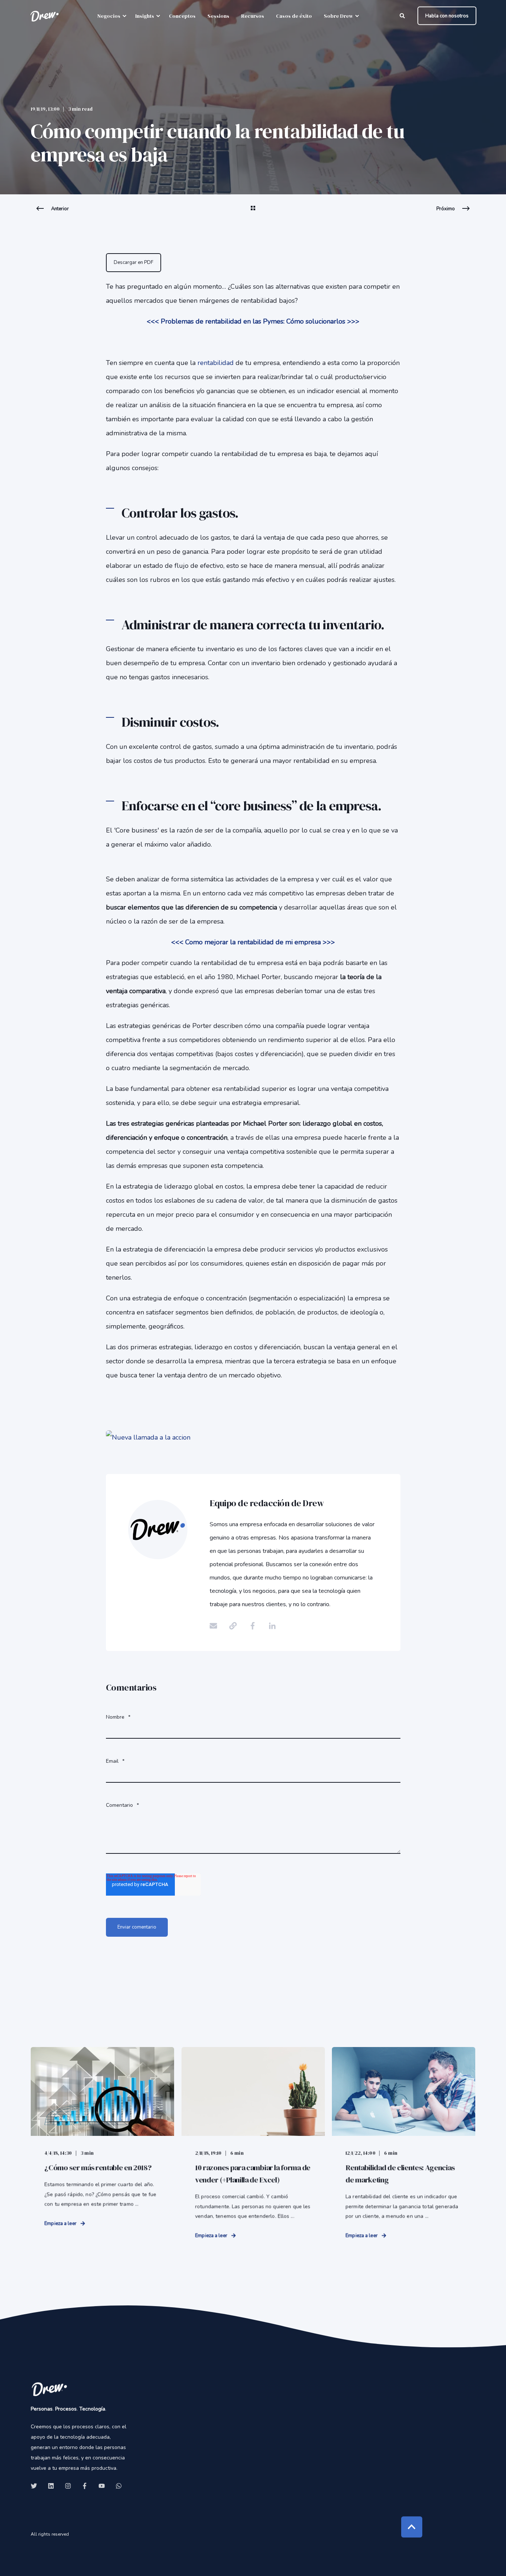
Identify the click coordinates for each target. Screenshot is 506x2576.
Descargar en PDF (134, 262)
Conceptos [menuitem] (182, 16)
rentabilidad (216, 363)
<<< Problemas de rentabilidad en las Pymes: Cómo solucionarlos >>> (253, 321)
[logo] (49, 2389)
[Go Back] (253, 213)
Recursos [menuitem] (253, 16)
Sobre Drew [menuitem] (338, 16)
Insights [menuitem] (145, 16)
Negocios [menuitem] (109, 16)
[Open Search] (403, 15)
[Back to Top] (412, 2527)
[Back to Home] (44, 16)
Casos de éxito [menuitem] (294, 16)
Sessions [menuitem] (218, 16)
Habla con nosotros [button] (447, 16)
